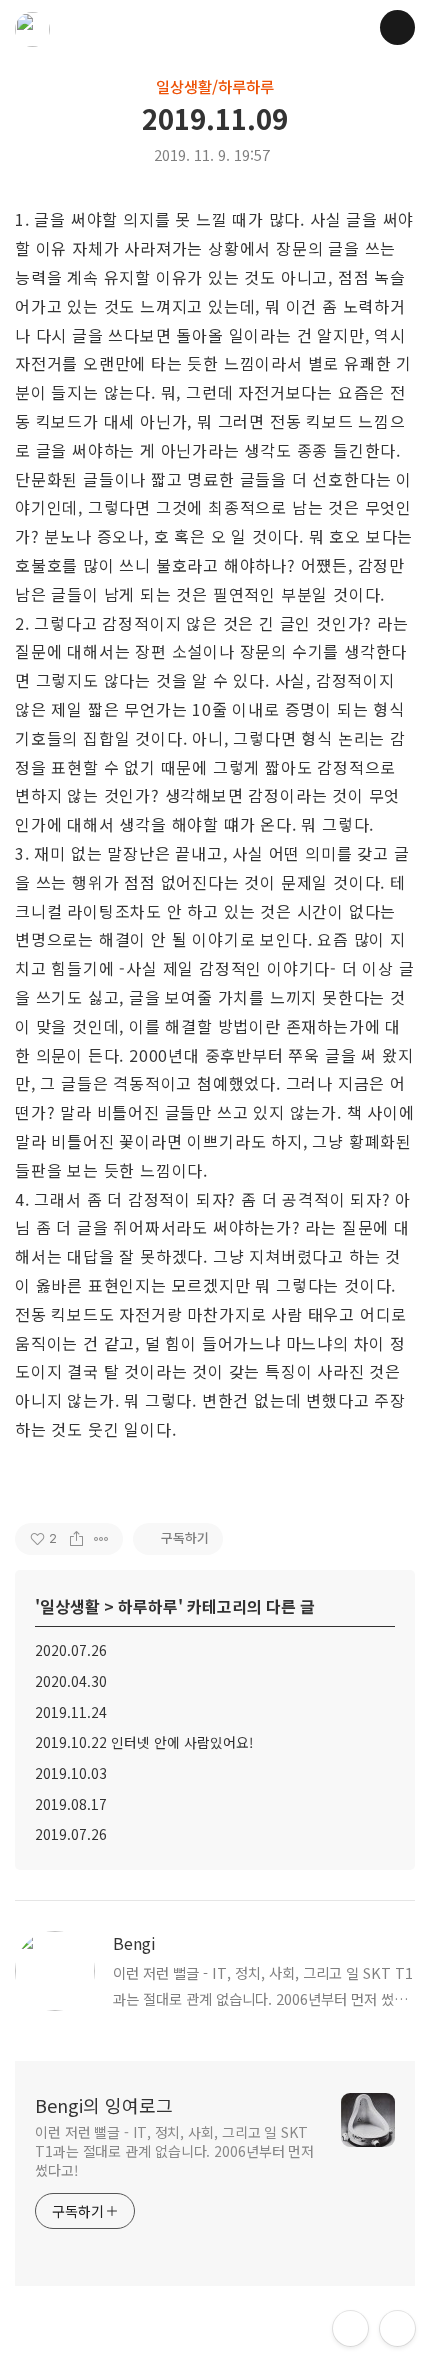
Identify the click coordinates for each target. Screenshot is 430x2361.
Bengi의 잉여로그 (104, 2105)
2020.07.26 (71, 1650)
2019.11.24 (71, 1712)
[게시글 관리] (101, 1539)
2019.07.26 (71, 1834)
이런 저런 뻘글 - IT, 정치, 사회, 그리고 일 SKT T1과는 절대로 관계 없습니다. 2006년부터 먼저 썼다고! (174, 2151)
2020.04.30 (71, 1681)
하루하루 (148, 1606)
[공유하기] (76, 1539)
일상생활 (70, 1606)
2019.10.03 (71, 1773)
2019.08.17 (71, 1804)
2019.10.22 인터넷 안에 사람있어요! (144, 1742)
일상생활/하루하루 (215, 86)
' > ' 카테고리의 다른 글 (175, 1606)
